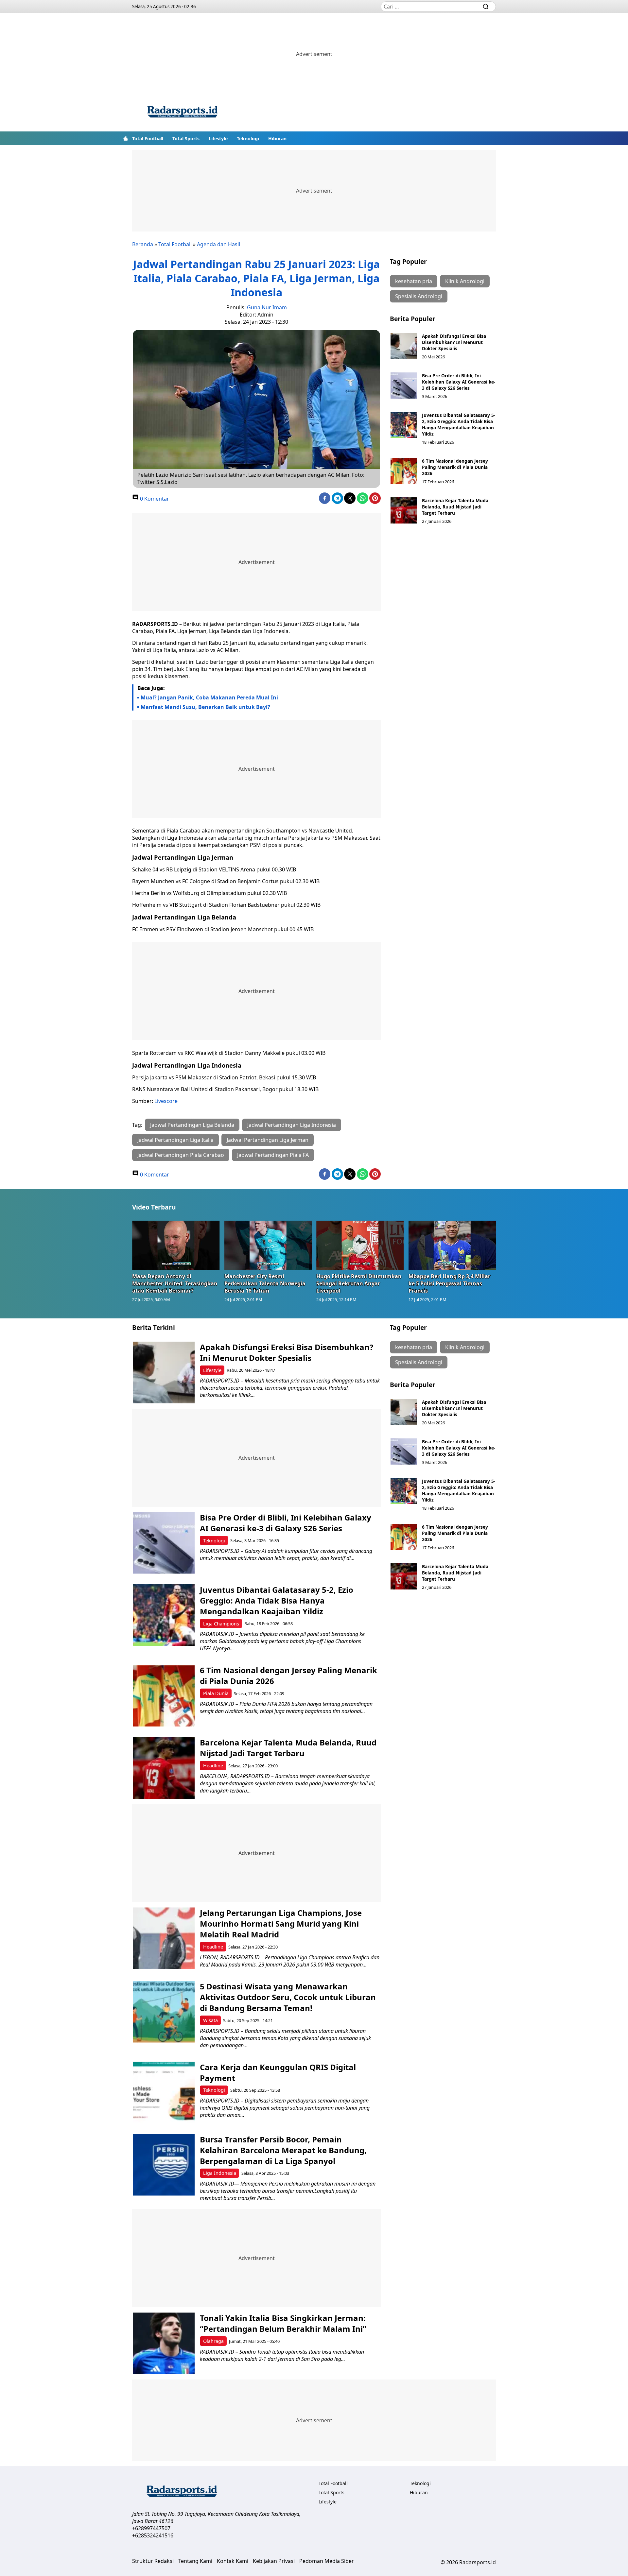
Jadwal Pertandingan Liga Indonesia (292, 1125)
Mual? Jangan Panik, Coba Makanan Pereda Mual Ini (209, 697)
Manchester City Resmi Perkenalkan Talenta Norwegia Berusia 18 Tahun (265, 1283)
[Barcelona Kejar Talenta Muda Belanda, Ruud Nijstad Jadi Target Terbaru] (404, 510)
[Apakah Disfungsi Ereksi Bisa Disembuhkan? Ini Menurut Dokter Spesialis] (404, 346)
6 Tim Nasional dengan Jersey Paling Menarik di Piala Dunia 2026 (455, 467)
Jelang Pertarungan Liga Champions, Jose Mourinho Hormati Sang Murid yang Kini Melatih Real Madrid (281, 1923)
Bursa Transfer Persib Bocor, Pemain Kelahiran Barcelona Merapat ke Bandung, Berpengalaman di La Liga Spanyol (283, 2150)
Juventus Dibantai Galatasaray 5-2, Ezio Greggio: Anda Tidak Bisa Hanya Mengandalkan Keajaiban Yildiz (459, 424)
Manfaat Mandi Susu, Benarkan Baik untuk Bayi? (205, 707)
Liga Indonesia (220, 2173)
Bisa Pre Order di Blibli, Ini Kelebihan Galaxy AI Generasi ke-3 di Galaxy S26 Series (459, 382)
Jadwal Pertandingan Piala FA (273, 1155)
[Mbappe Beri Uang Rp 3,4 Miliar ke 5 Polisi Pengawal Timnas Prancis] (452, 1245)
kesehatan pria (414, 281)
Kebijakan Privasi (274, 2561)
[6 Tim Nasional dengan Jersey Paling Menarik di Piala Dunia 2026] (404, 471)
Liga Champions (221, 1624)
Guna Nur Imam (267, 307)
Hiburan (277, 138)
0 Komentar (154, 499)
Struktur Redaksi (153, 2561)
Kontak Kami (233, 2561)
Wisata (210, 2020)
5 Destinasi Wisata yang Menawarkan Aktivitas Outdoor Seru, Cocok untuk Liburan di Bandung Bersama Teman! (288, 1997)
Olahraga (213, 2341)
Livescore (166, 1101)
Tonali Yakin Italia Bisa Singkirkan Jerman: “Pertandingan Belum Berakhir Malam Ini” (283, 2323)
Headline (213, 1766)
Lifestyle (218, 138)
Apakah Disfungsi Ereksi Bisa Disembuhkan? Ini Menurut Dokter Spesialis (454, 342)
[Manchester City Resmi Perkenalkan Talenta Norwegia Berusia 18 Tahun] (268, 1245)
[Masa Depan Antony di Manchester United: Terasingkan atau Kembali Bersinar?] (176, 1245)
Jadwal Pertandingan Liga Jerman (268, 1140)
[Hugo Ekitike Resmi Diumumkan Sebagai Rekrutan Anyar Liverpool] (360, 1245)
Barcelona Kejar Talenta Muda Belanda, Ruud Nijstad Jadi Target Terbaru (455, 507)
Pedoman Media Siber (327, 2561)
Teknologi (248, 138)
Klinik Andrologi (465, 281)
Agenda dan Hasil (218, 244)
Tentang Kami (195, 2561)
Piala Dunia (216, 1693)
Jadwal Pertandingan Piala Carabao (181, 1155)
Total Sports (186, 138)
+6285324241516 (153, 2535)
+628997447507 (151, 2528)
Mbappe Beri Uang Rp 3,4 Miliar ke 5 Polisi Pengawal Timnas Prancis (449, 1283)
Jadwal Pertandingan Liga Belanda (192, 1125)
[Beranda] (126, 138)
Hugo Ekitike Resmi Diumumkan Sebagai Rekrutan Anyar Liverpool (359, 1283)
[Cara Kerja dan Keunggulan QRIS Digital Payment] (164, 2093)
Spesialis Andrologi (419, 296)
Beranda (143, 244)
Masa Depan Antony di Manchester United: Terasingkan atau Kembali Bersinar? (175, 1283)
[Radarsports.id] (182, 113)
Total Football (148, 138)
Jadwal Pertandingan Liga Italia (175, 1140)
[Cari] (486, 7)
